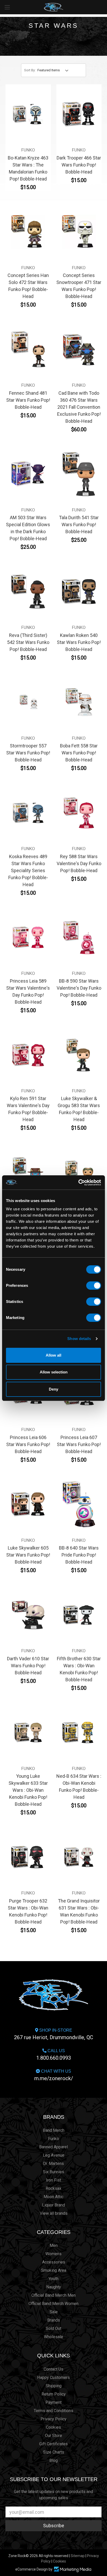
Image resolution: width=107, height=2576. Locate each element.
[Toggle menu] (7, 7)
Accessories (54, 2262)
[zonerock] (104, 7)
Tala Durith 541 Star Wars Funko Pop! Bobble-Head (79, 525)
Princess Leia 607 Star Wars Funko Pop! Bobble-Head (79, 1444)
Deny (53, 1389)
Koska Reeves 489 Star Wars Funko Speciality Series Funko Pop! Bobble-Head (28, 870)
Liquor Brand (53, 2205)
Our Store (53, 2436)
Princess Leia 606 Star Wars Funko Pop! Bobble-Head (28, 1444)
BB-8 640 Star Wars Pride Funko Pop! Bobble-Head (79, 1555)
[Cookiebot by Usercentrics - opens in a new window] (78, 1183)
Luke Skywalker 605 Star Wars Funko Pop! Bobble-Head (28, 1555)
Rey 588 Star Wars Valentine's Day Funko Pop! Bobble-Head (79, 863)
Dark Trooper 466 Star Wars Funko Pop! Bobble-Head (79, 165)
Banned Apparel (53, 2147)
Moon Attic (53, 2197)
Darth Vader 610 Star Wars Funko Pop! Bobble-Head (28, 1666)
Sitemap (78, 2556)
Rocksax (53, 2188)
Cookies (53, 2427)
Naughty (54, 2287)
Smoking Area (54, 2270)
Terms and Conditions (53, 2411)
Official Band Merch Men (53, 2295)
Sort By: (30, 70)
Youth (53, 2279)
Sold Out (53, 2328)
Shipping (54, 2386)
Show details (79, 1339)
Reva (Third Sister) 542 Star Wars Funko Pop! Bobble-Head (28, 642)
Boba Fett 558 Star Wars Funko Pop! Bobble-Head (79, 753)
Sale (54, 2312)
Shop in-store (54, 2034)
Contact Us (53, 2369)
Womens (53, 2254)
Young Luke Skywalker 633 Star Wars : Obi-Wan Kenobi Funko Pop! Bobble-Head (28, 1790)
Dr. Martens (53, 2164)
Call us (54, 2055)
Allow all (53, 1355)
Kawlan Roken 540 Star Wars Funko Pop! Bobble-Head (79, 642)
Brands (54, 2117)
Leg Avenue (54, 2155)
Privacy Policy (53, 2419)
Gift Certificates (53, 2444)
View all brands (54, 2213)
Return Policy (54, 2394)
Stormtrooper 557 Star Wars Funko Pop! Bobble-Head (28, 753)
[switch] (94, 1286)
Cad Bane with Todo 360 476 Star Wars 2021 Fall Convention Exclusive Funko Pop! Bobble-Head (79, 407)
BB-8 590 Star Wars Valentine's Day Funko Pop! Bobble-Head (79, 988)
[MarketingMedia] (72, 2569)
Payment (53, 2402)
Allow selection (54, 1372)
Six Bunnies (53, 2172)
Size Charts (54, 2452)
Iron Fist (53, 2180)
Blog (53, 2460)
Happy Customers (53, 2377)
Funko (53, 2139)
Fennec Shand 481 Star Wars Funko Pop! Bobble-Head (28, 400)
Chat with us (54, 2075)
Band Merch (54, 2130)
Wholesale (53, 2337)
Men (54, 2245)
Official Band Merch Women (53, 2304)
